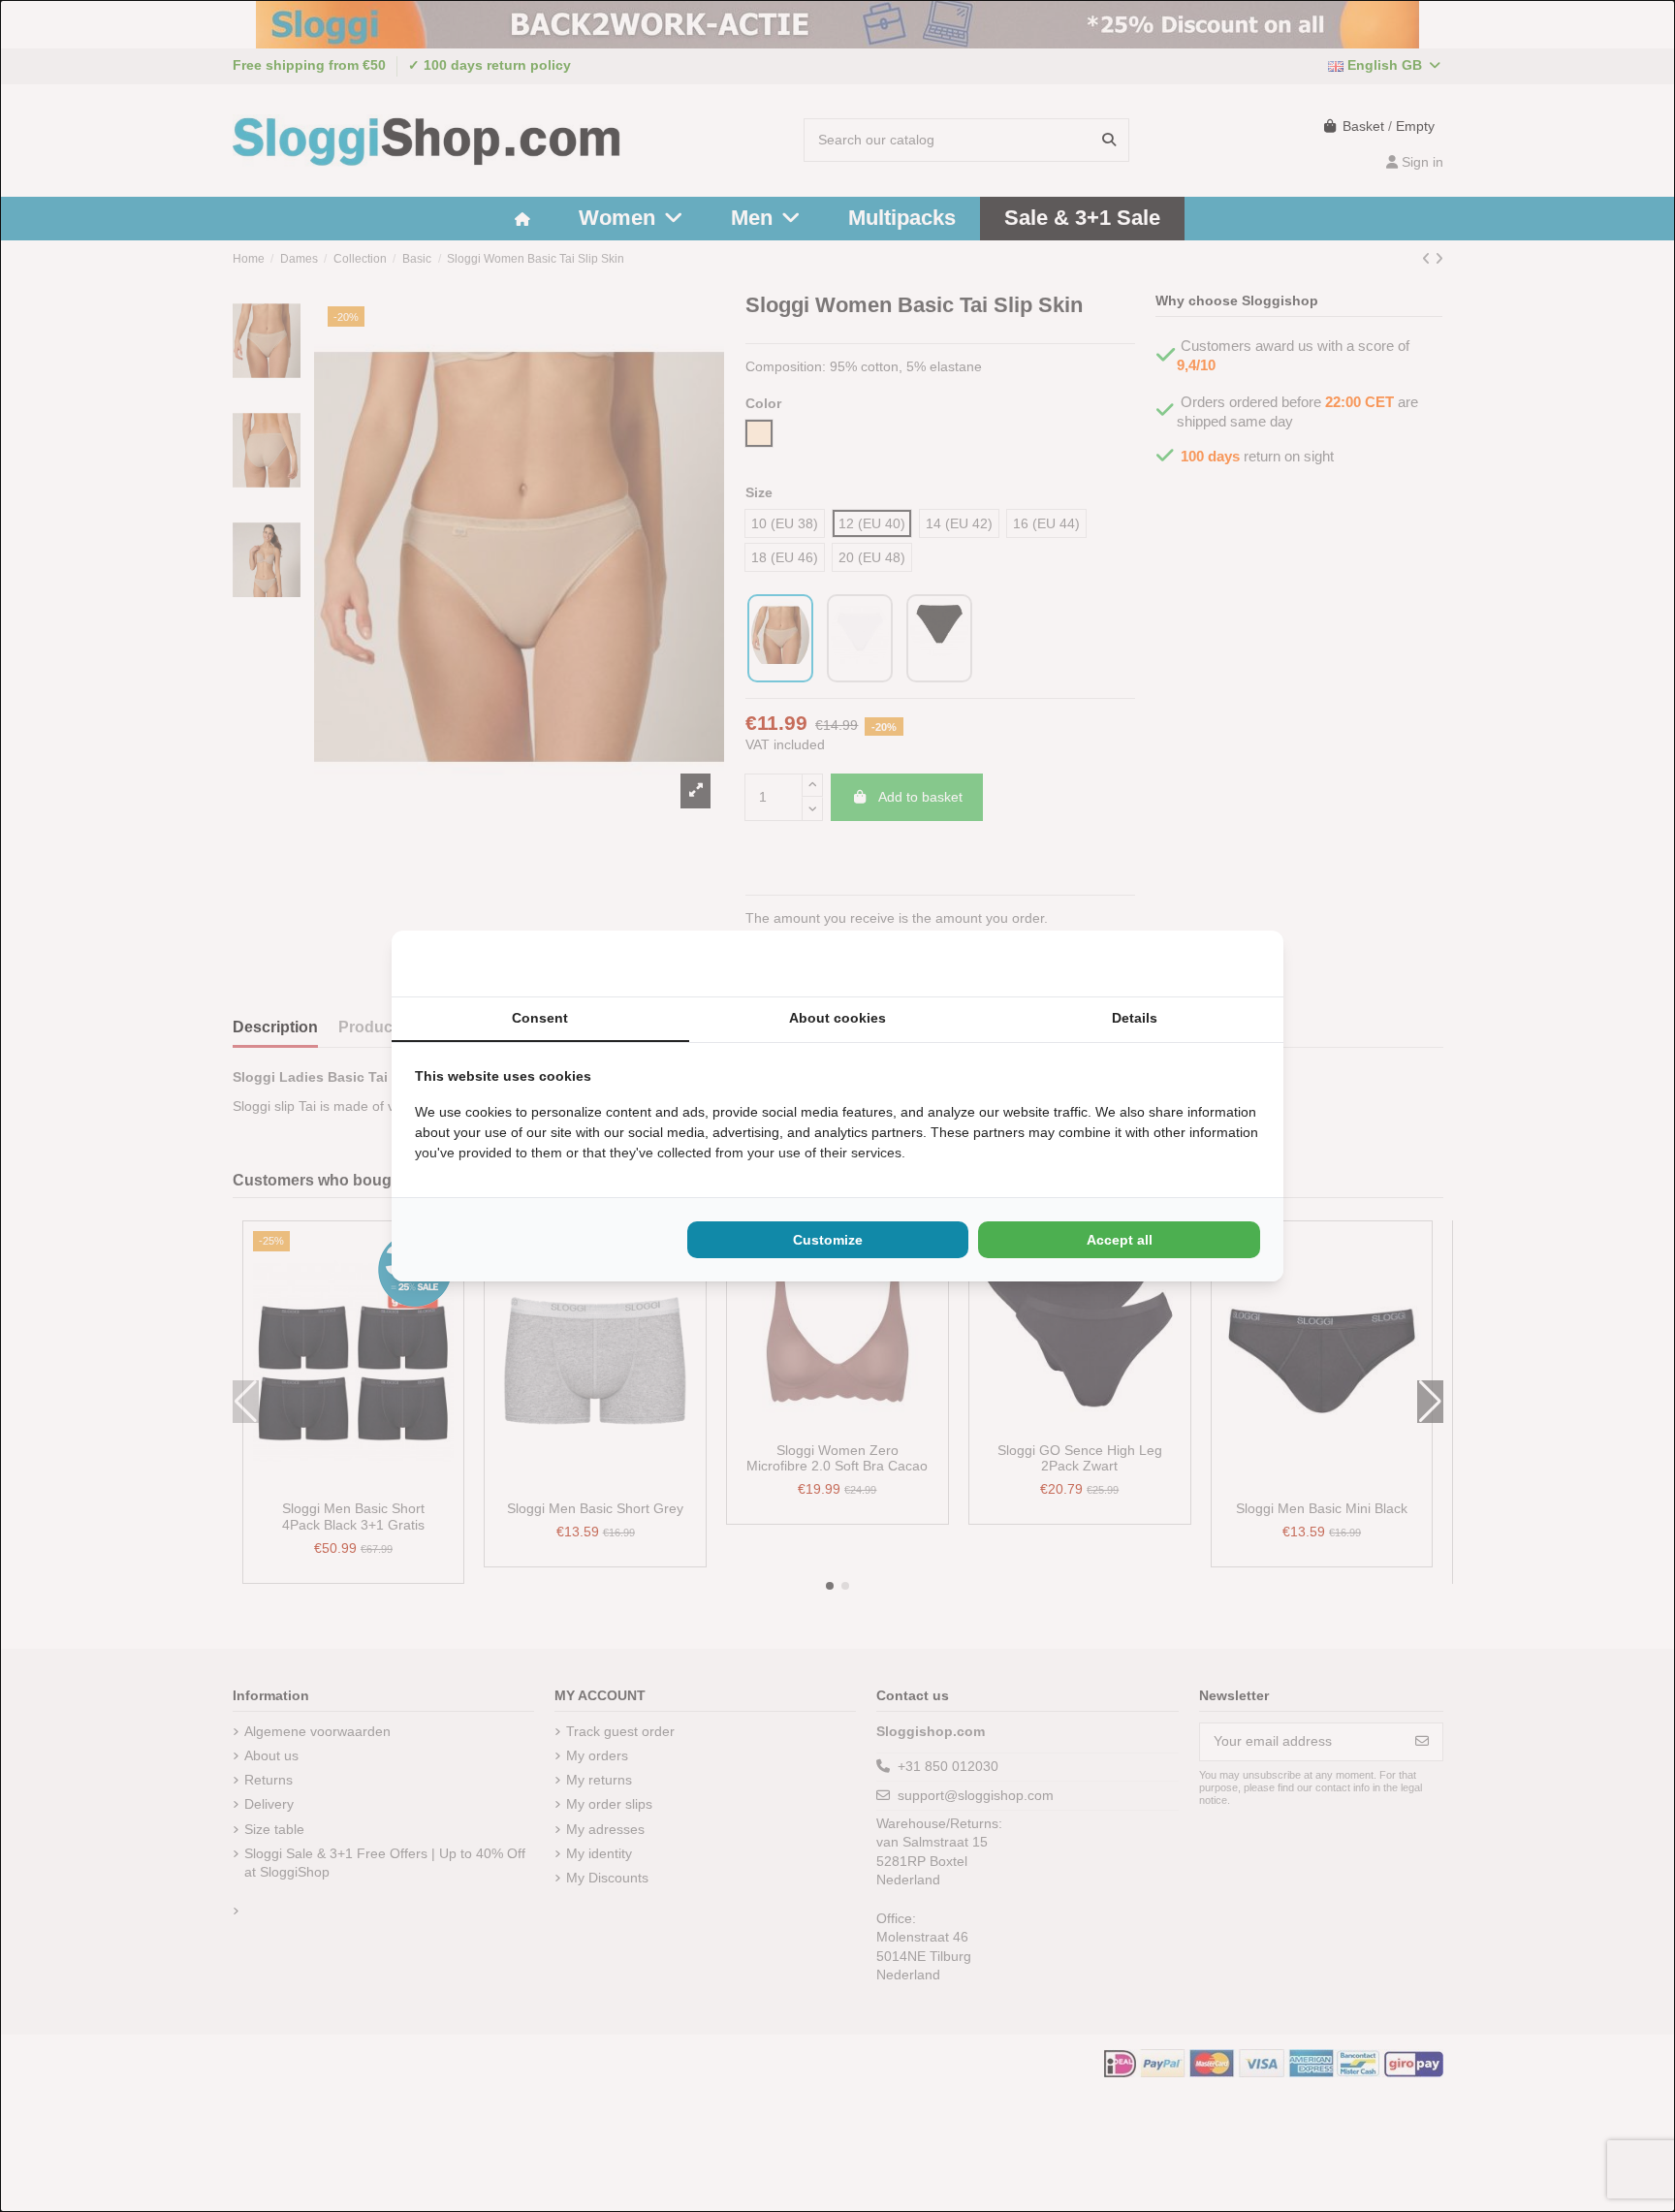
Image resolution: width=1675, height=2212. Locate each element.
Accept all (1120, 1240)
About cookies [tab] (837, 1018)
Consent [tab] (540, 1018)
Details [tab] (1135, 1018)
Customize (828, 1240)
